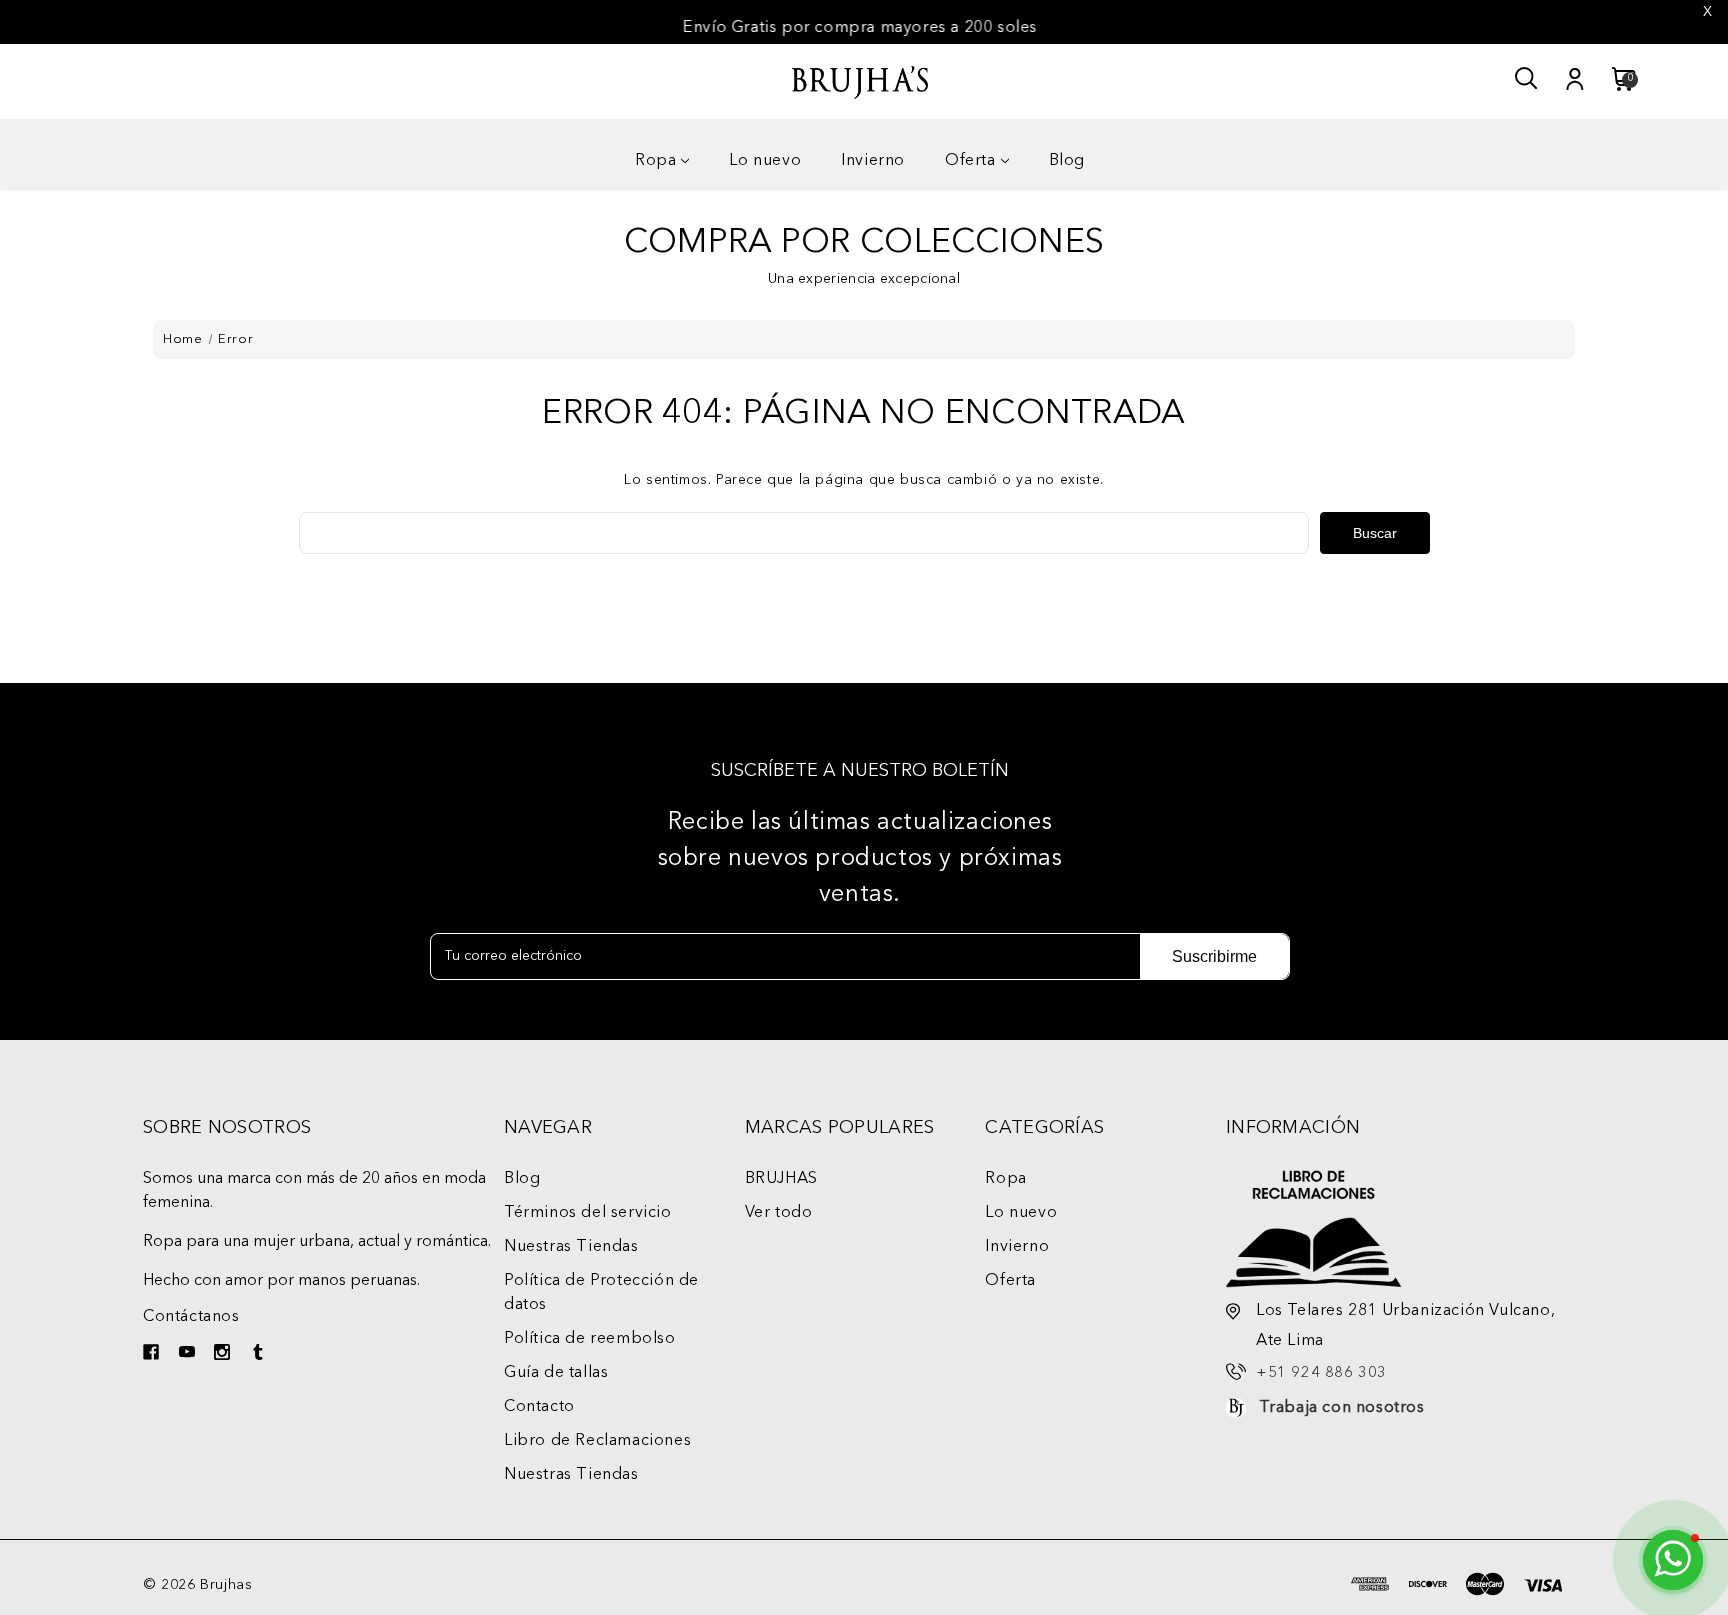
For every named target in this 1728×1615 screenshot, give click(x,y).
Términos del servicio (588, 1213)
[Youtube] (189, 1354)
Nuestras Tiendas (571, 1247)
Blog (1067, 161)
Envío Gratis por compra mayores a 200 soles (860, 28)
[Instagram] (224, 1354)
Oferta (970, 161)
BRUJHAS (781, 1179)
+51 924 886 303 (1321, 1373)
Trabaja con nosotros (1342, 1408)
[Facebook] (153, 1354)
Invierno (873, 161)
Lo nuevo (765, 161)
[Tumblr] (260, 1354)
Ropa (655, 161)
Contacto (539, 1407)
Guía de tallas (556, 1373)
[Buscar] (1527, 79)
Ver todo (779, 1213)
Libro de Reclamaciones (597, 1441)
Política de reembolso (590, 1339)
